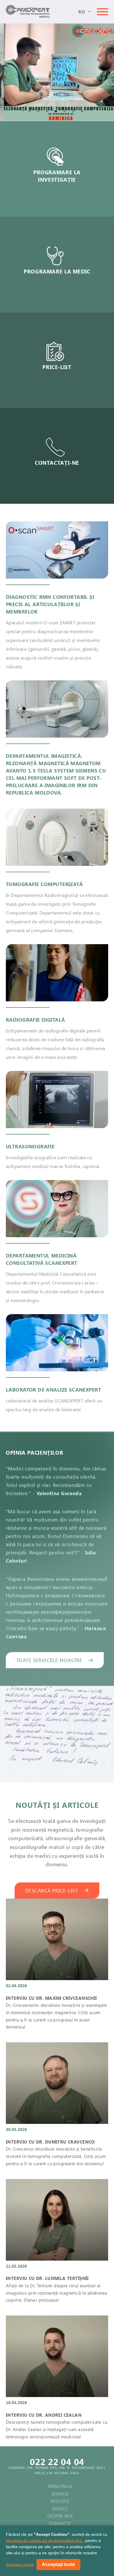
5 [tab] (66, 112)
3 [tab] (48, 112)
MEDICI (60, 2509)
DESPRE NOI (60, 2516)
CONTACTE (60, 2523)
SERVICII (60, 2494)
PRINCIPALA (60, 2486)
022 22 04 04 (57, 2462)
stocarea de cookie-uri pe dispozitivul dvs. (44, 2540)
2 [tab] (39, 112)
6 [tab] (75, 112)
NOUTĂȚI (60, 2501)
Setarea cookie (20, 2565)
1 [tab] (31, 112)
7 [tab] (83, 112)
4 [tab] (57, 112)
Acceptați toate (58, 2564)
